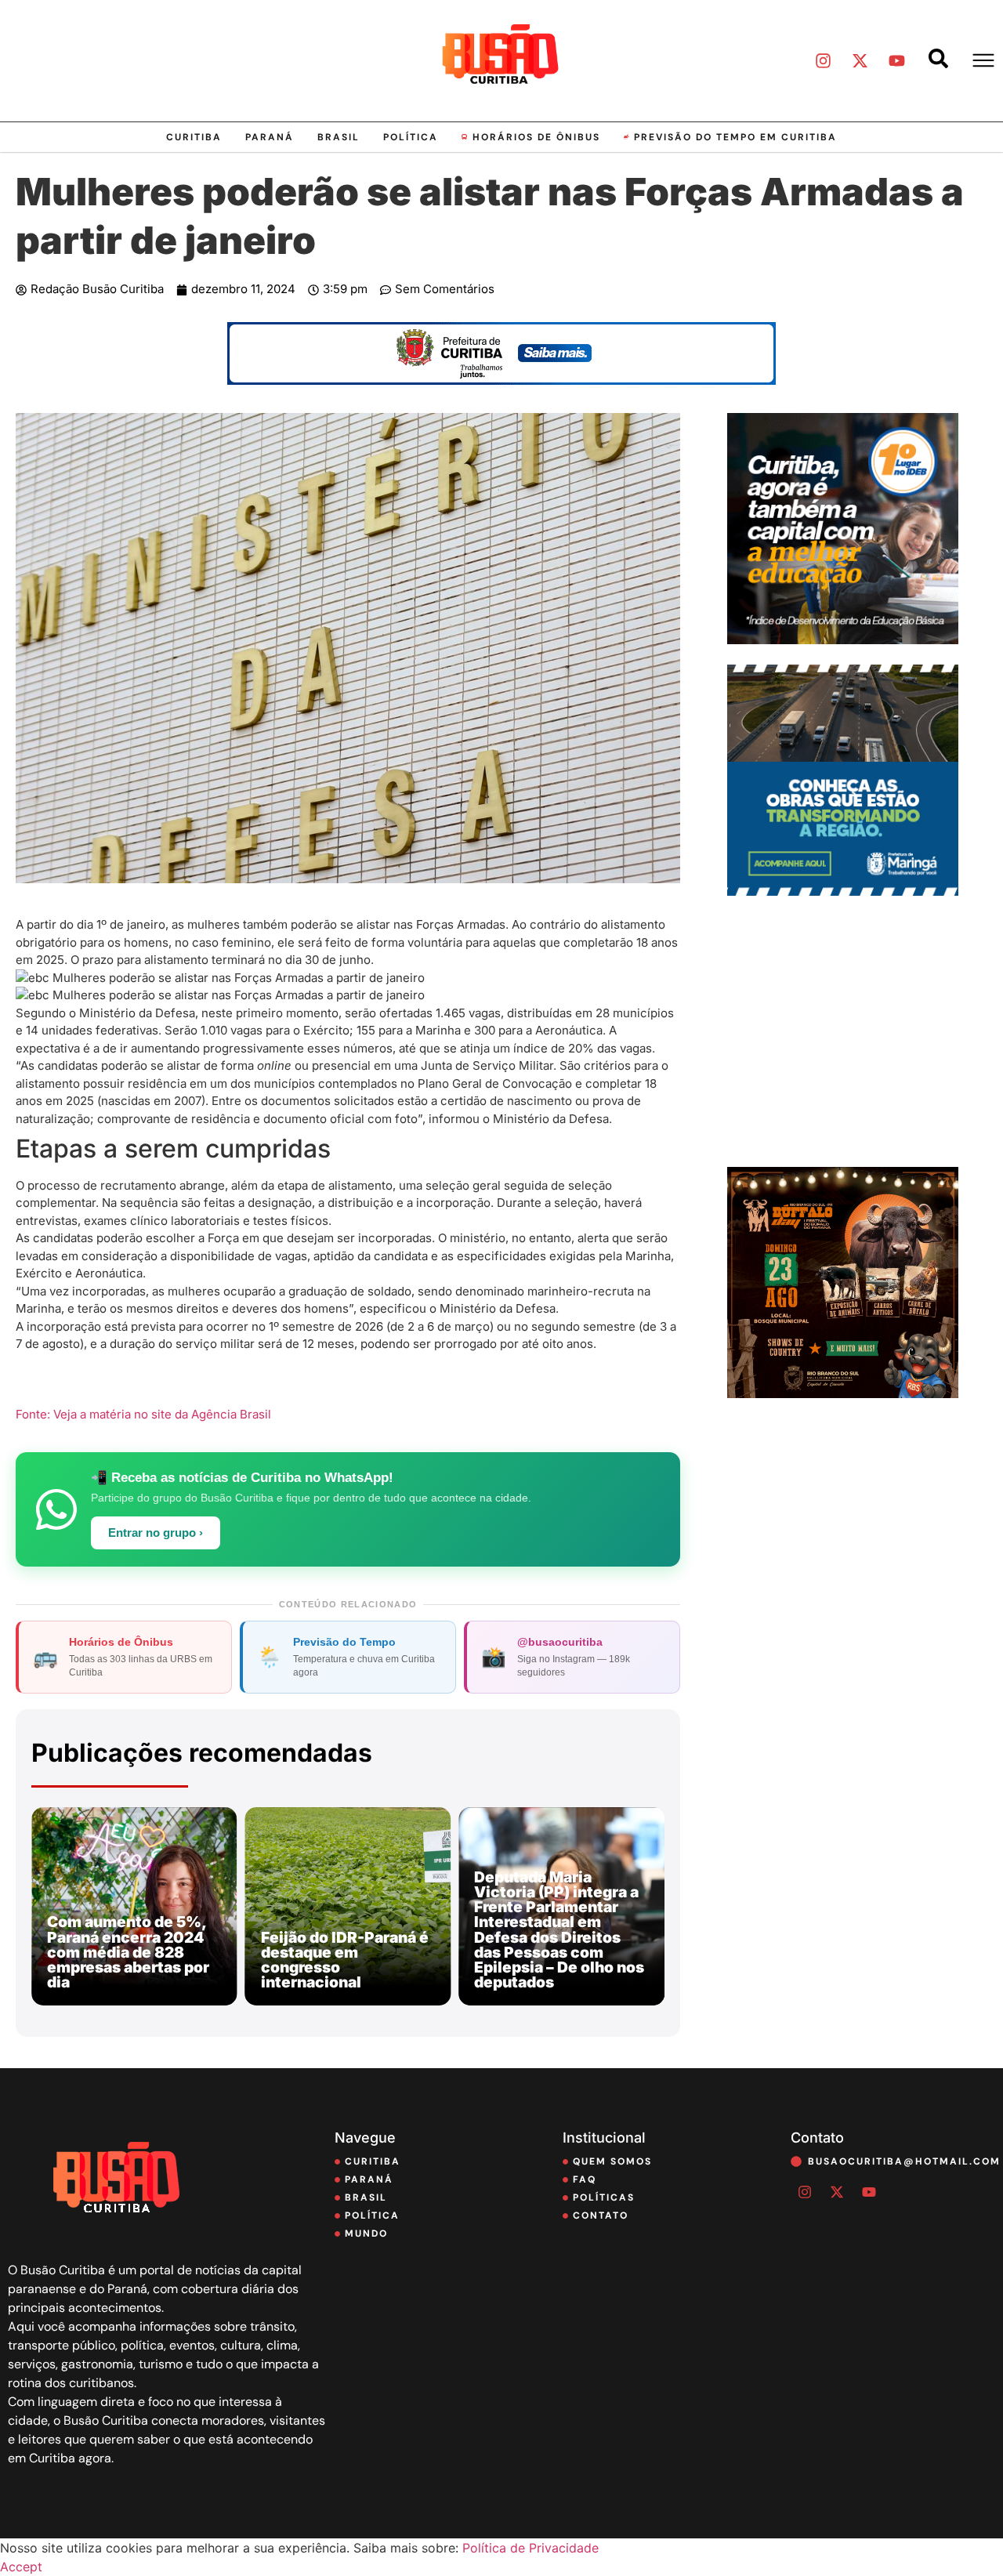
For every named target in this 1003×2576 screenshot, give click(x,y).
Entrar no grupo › (156, 1533)
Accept (21, 2567)
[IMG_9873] (843, 1393)
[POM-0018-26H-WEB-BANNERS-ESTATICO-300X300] (843, 891)
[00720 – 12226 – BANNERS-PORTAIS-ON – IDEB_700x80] (501, 380)
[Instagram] (823, 60)
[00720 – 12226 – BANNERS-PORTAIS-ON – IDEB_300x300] (843, 639)
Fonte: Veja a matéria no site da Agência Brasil (143, 1414)
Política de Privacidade (530, 2548)
